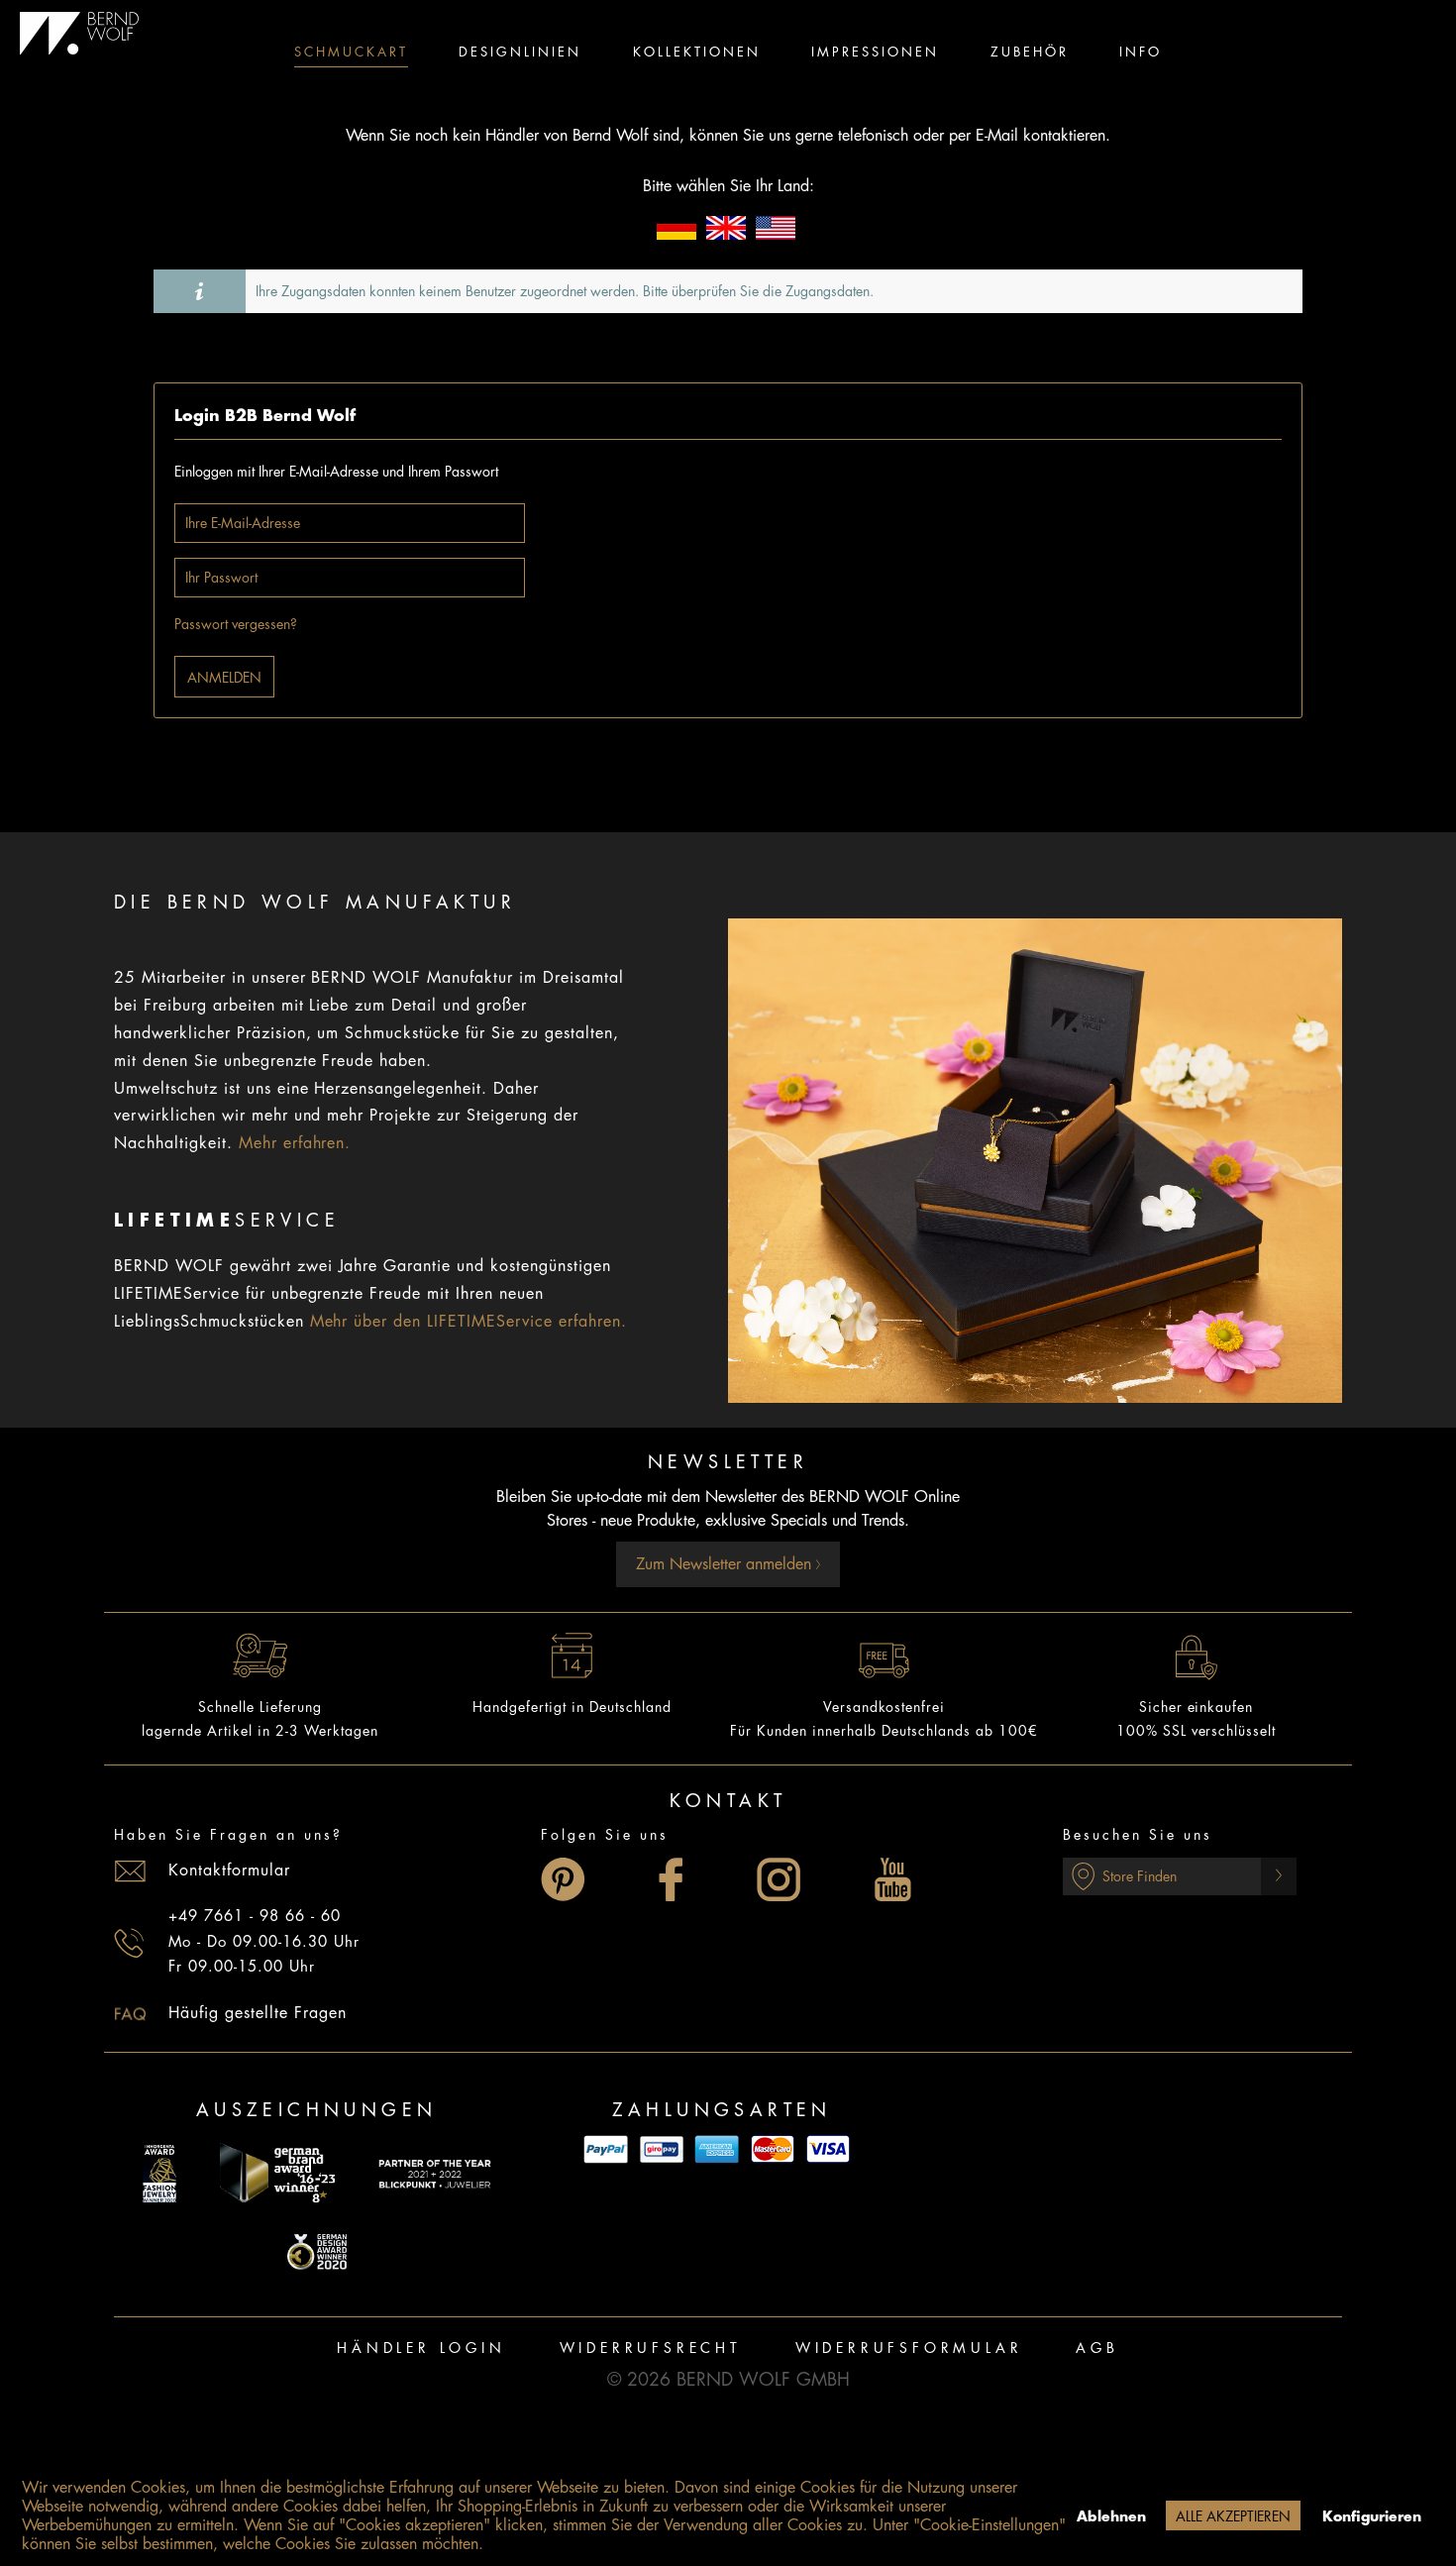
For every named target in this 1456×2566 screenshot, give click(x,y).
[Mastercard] (773, 2149)
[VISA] (828, 2149)
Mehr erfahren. (295, 1143)
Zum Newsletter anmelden (726, 1564)
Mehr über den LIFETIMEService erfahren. (468, 1322)
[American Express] (717, 2149)
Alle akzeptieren (1233, 2516)
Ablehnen (1111, 2516)
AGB (1097, 2348)
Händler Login (421, 2348)
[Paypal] (606, 2149)
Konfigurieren (1372, 2516)
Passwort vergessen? (236, 624)
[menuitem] (351, 54)
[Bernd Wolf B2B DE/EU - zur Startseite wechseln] (80, 34)
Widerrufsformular (909, 2348)
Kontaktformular (229, 1871)
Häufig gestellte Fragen (258, 2013)
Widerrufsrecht (651, 2348)
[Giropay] (662, 2149)
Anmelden (224, 678)
